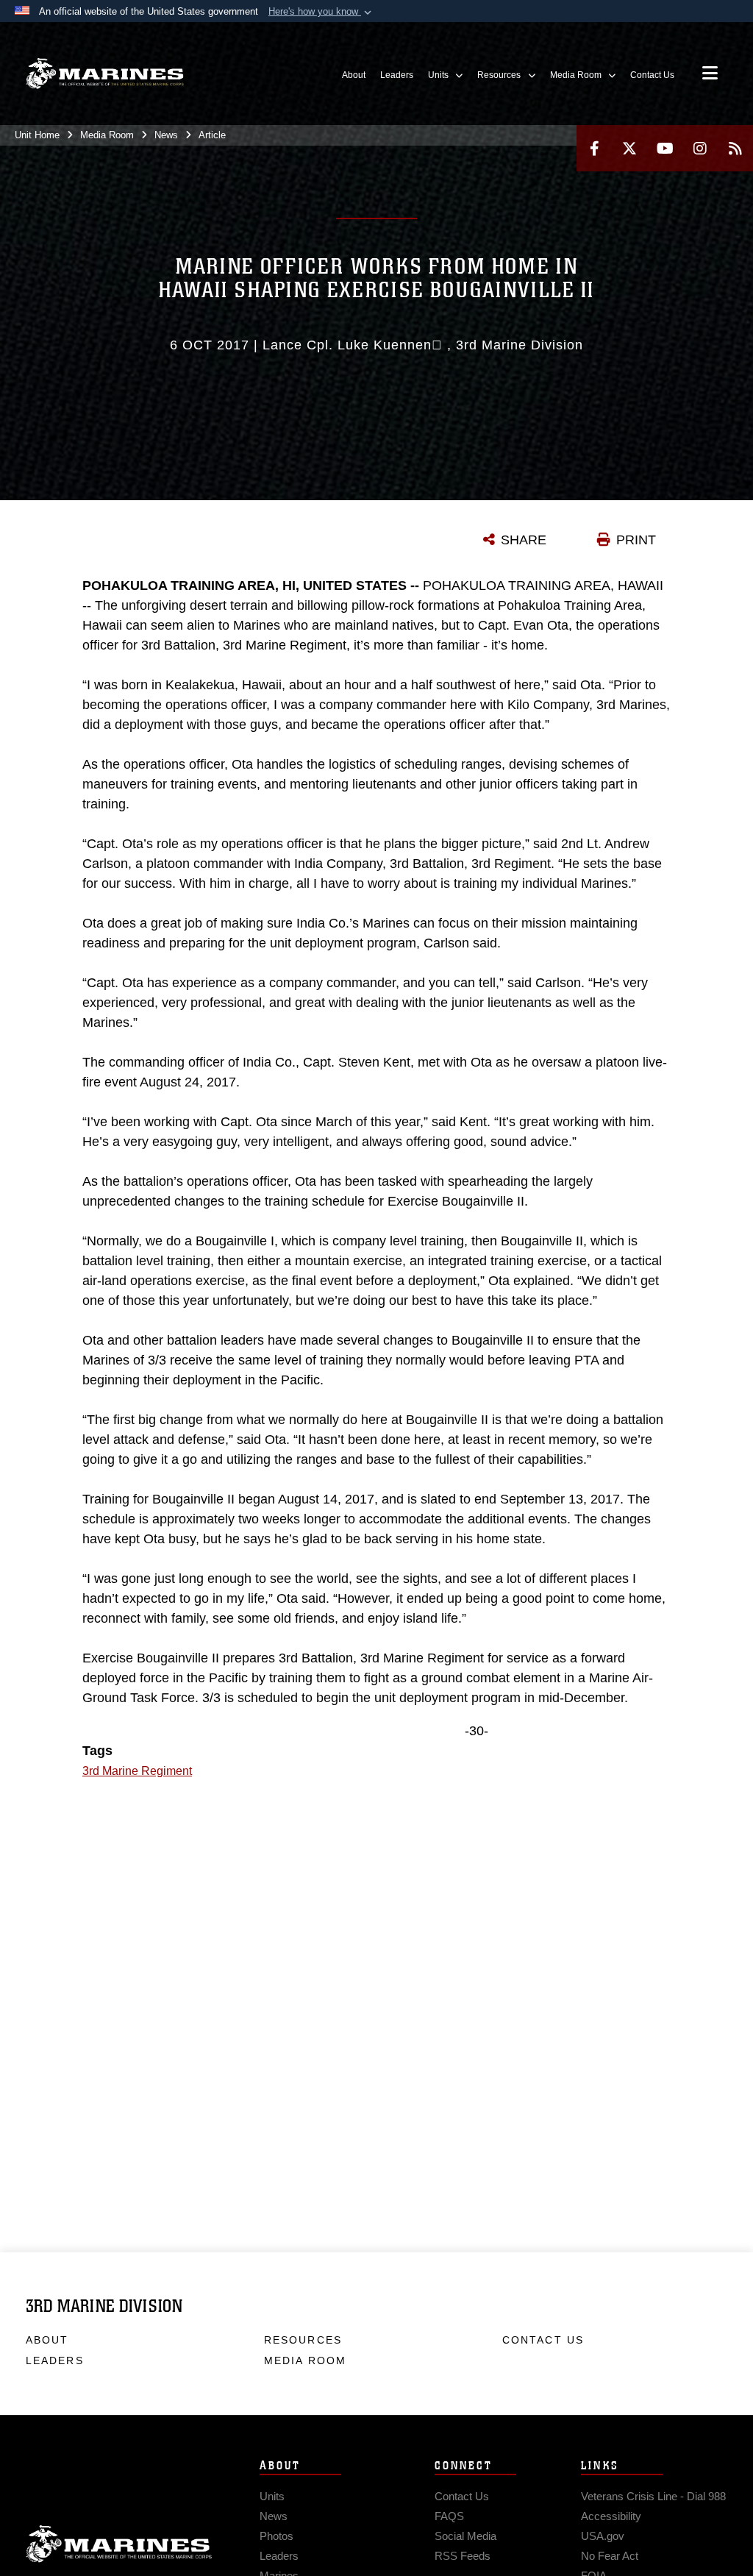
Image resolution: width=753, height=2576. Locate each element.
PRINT (636, 540)
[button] (321, 12)
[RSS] (735, 148)
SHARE (524, 540)
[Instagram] (700, 148)
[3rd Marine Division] (105, 74)
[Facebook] (594, 148)
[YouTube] (665, 148)
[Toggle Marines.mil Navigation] (710, 74)
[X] (629, 148)
